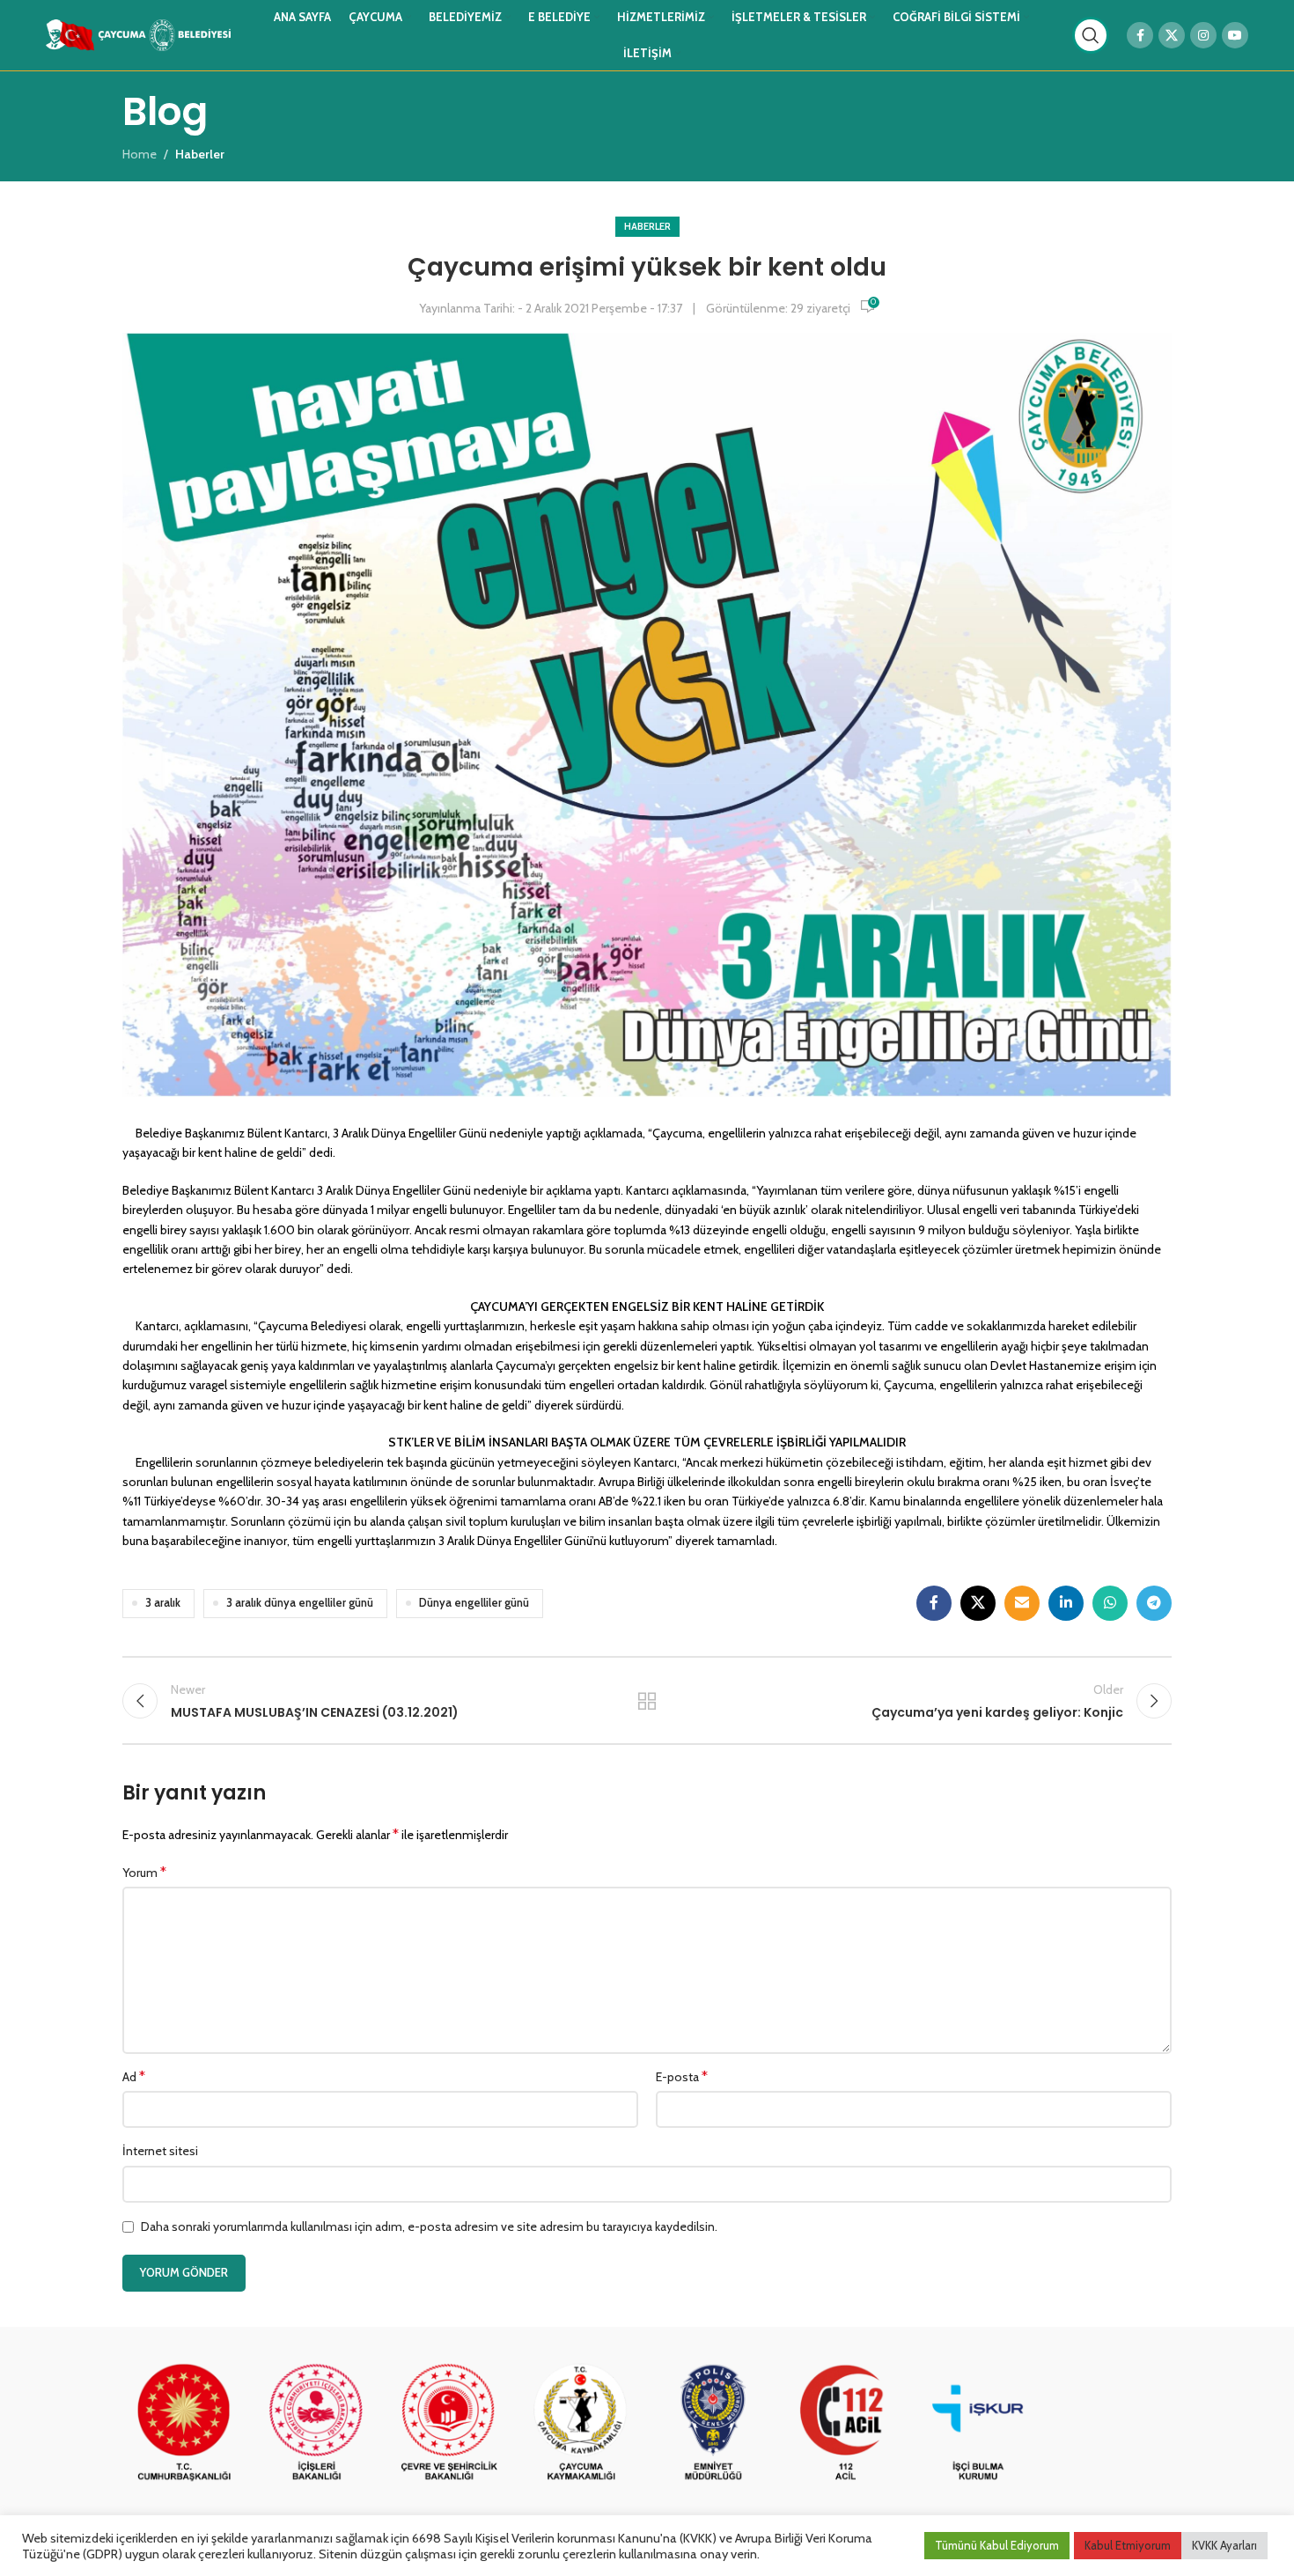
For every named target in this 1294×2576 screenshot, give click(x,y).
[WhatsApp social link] (1110, 1603)
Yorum (144, 1872)
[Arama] (1091, 35)
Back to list (647, 1701)
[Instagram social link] (1203, 35)
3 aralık (163, 1603)
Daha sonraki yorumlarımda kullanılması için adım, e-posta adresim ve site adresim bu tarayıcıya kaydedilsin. (429, 2226)
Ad (134, 2076)
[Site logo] (138, 33)
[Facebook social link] (1140, 35)
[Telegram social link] (1154, 1603)
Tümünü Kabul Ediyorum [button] (997, 2545)
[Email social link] (1022, 1603)
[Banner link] (184, 2424)
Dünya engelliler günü (474, 1603)
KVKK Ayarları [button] (1224, 2545)
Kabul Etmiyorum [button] (1128, 2545)
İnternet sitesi (160, 2151)
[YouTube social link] (1235, 35)
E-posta (682, 2076)
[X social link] (1172, 35)
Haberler (647, 226)
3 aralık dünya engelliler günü (300, 1603)
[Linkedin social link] (1066, 1603)
